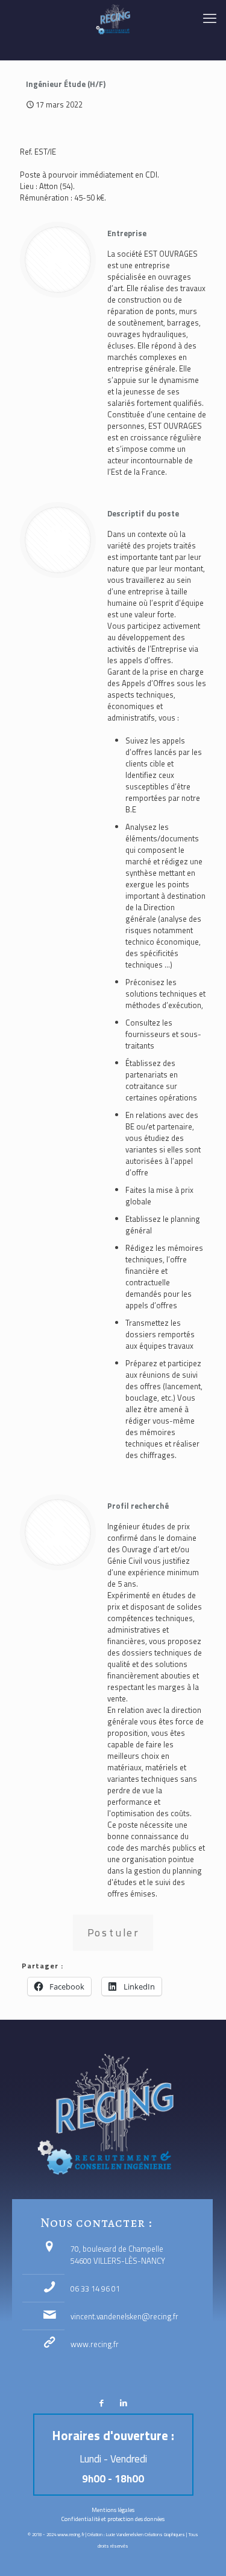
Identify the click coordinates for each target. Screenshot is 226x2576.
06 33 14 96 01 (95, 2289)
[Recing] (113, 18)
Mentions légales (113, 2510)
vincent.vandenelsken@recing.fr (124, 2316)
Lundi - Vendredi (113, 2459)
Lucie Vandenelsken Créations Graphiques (146, 2534)
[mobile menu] (210, 18)
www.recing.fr (95, 2344)
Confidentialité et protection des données (113, 2519)
